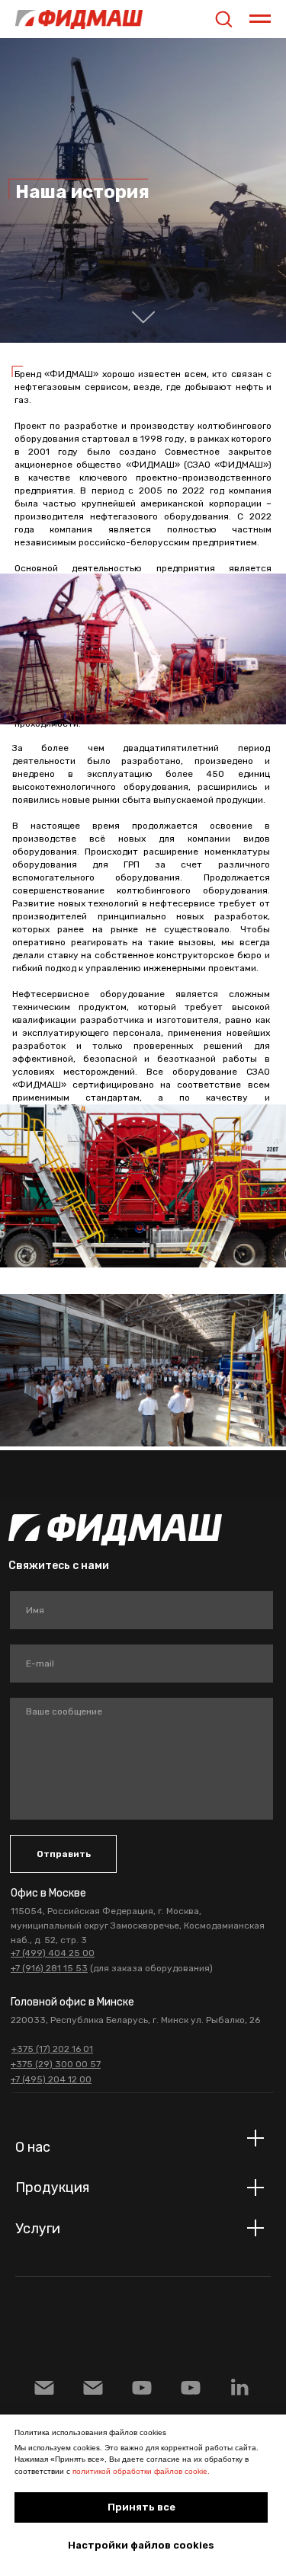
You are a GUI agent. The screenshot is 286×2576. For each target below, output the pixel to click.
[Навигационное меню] (260, 19)
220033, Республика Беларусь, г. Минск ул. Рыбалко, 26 (135, 2020)
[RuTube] (142, 2388)
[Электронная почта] (44, 2388)
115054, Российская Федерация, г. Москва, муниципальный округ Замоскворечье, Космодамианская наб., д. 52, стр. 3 (138, 1926)
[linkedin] (239, 2388)
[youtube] (191, 2388)
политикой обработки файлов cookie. (141, 2471)
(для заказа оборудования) (112, 1968)
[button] (223, 18)
